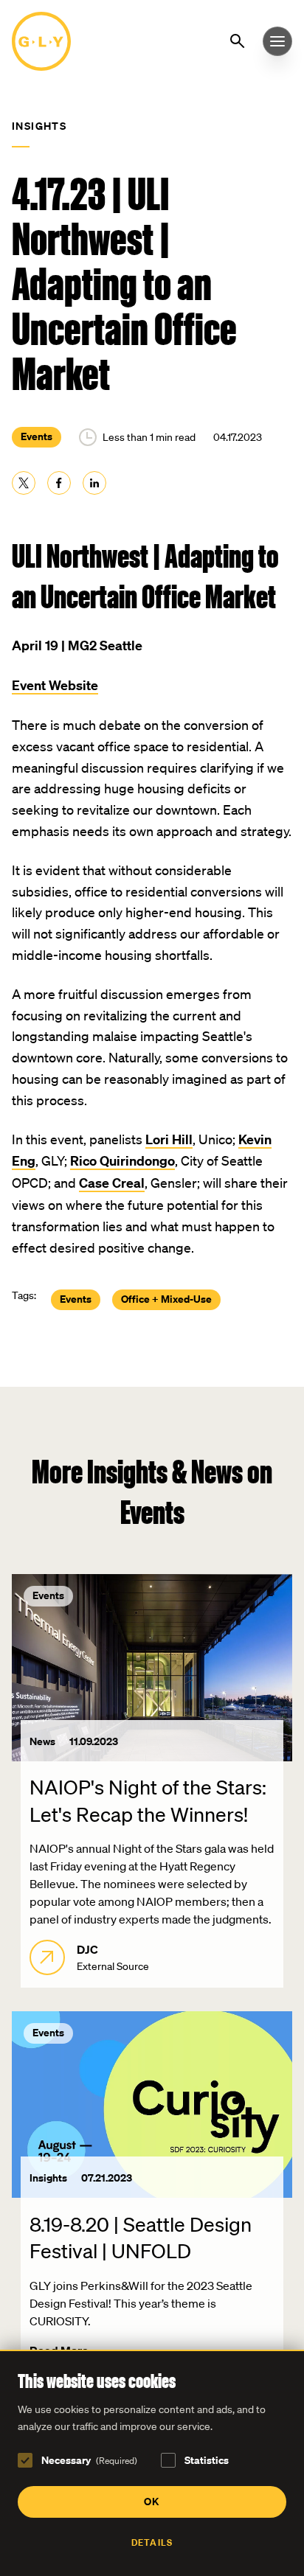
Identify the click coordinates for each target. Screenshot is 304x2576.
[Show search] (240, 40)
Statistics (207, 2460)
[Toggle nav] (277, 41)
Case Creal (112, 1183)
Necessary (89, 2460)
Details (152, 2542)
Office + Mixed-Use (166, 1299)
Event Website (55, 685)
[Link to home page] (41, 41)
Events (37, 436)
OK (152, 2501)
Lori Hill (169, 1139)
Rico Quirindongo (122, 1161)
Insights (39, 126)
